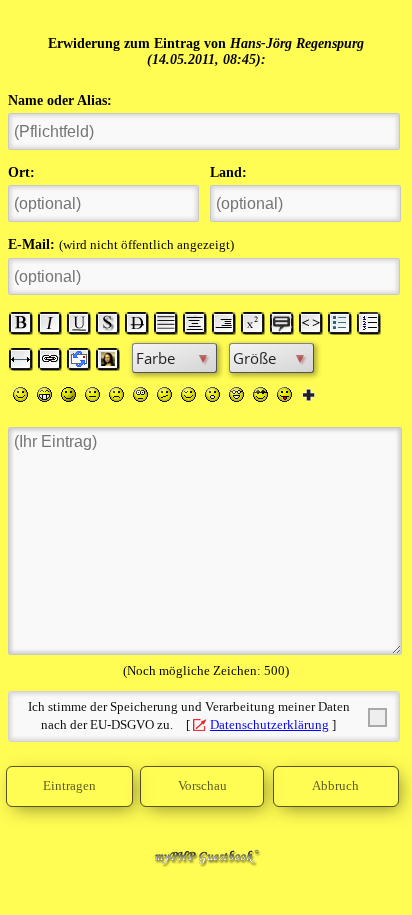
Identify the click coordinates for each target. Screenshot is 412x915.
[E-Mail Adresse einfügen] (79, 359)
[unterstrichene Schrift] (79, 323)
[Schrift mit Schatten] (108, 323)
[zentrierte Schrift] (195, 323)
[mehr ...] (308, 394)
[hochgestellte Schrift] (253, 323)
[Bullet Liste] (340, 323)
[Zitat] (282, 323)
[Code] (311, 323)
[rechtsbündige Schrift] (224, 323)
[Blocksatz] (166, 323)
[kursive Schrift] (50, 323)
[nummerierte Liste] (369, 323)
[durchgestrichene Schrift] (137, 323)
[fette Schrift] (21, 323)
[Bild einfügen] (108, 359)
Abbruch (335, 786)
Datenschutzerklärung (269, 725)
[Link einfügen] (50, 359)
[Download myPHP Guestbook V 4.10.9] (206, 862)
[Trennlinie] (21, 359)
